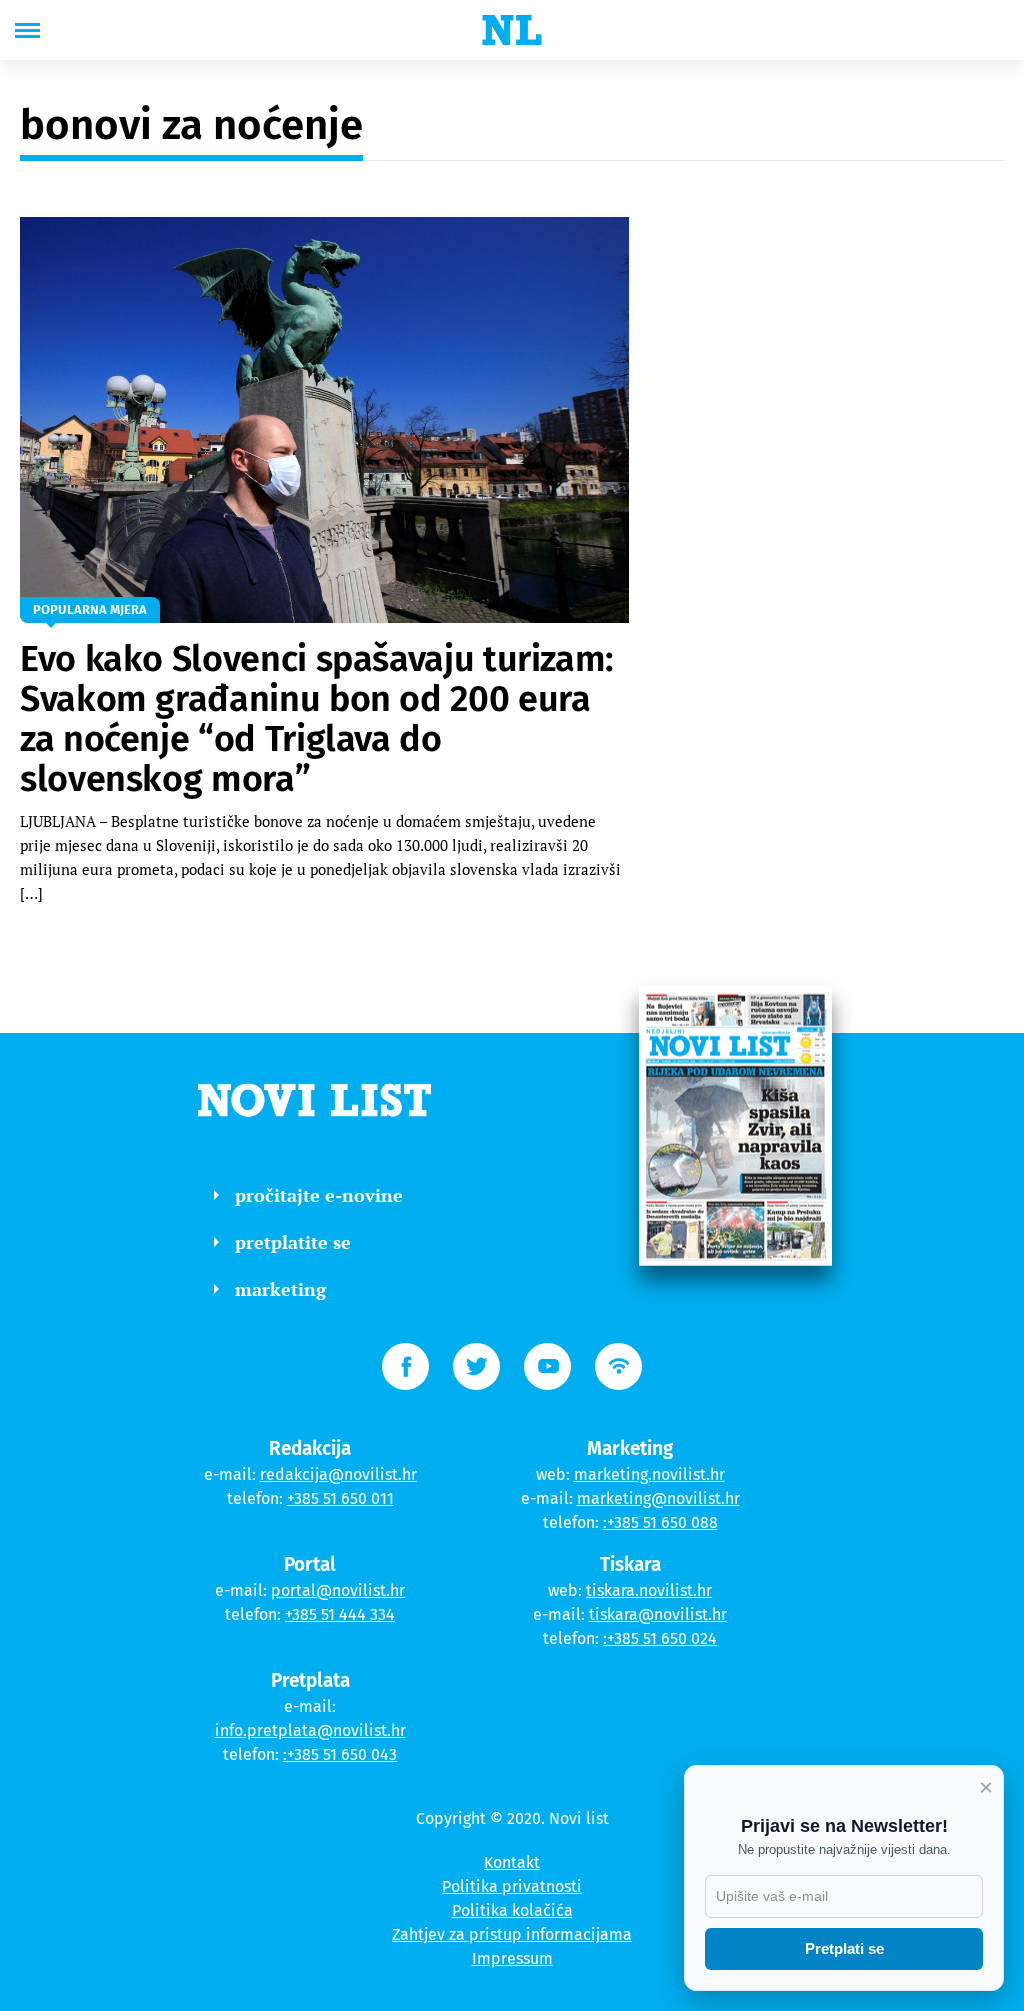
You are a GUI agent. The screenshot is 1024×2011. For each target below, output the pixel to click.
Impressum (512, 1958)
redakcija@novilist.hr (338, 1474)
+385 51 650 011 (340, 1498)
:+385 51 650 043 (340, 1754)
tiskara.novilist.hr (649, 1590)
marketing (280, 1289)
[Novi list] (512, 30)
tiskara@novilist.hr (658, 1614)
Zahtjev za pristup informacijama (512, 1934)
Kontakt (512, 1862)
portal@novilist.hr (338, 1590)
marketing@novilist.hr (658, 1498)
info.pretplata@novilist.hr (310, 1730)
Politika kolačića (512, 1910)
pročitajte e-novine (319, 1195)
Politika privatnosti (512, 1886)
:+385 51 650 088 (660, 1522)
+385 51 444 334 (340, 1614)
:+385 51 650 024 (660, 1638)
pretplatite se (293, 1242)
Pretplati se (844, 1948)
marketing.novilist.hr (649, 1474)
